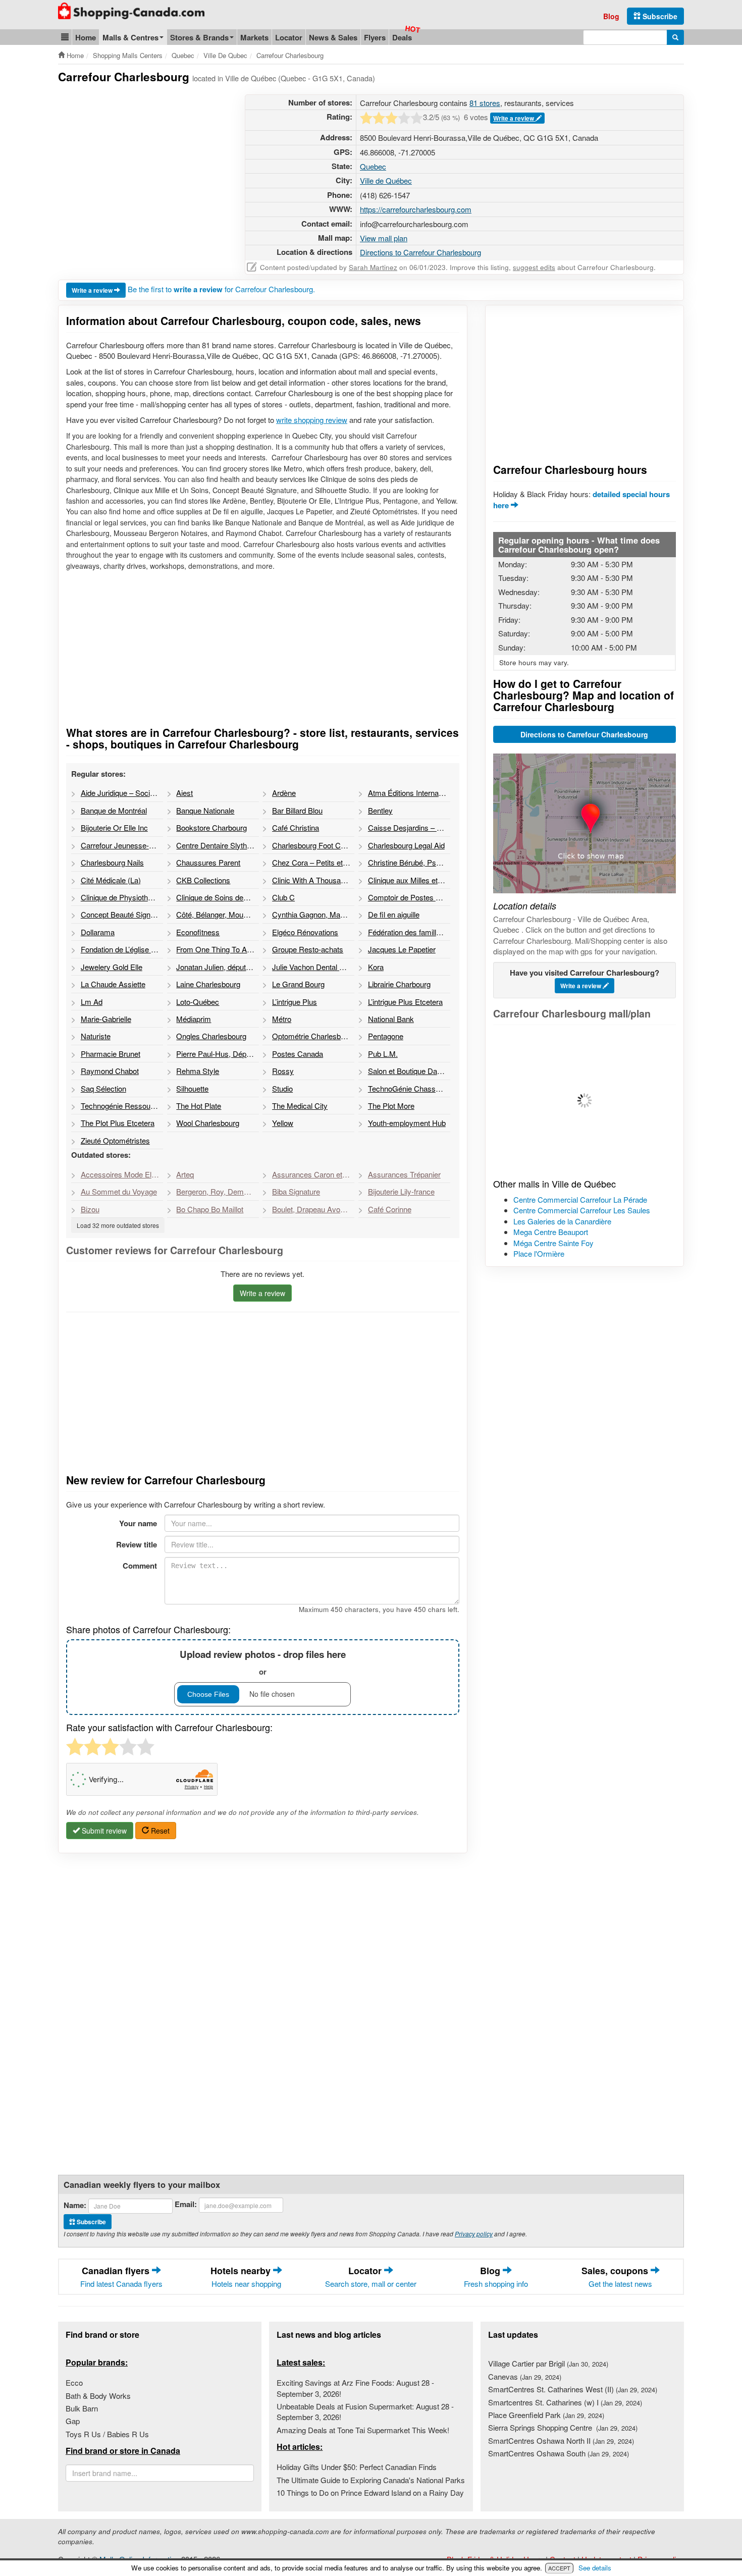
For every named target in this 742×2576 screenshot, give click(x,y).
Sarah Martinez (373, 267)
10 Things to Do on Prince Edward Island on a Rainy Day (370, 2492)
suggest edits (534, 267)
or (263, 1662)
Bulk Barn (82, 2408)
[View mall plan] (585, 1101)
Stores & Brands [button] (199, 37)
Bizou (90, 1209)
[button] (65, 37)
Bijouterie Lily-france (401, 1191)
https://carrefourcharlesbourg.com (416, 209)
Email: (186, 2204)
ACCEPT (559, 2568)
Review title (137, 1544)
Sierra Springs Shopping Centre (563, 2427)
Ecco (74, 2382)
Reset (159, 1831)
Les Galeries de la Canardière (562, 1221)
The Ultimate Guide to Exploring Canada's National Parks (371, 2480)
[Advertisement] (143, 165)
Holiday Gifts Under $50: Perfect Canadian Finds (357, 2467)
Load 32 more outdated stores (118, 1225)
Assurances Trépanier (404, 1174)
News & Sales (333, 37)
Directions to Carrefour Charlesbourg (420, 252)
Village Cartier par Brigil (548, 2363)
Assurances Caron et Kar (313, 1174)
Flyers (375, 37)
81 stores (485, 103)
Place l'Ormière (539, 1253)
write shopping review (312, 420)
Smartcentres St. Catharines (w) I (565, 2402)
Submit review (103, 1831)
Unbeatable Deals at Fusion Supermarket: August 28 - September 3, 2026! (365, 2411)
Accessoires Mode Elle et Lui (122, 1174)
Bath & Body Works (98, 2396)
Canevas (525, 2376)
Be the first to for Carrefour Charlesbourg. (221, 289)
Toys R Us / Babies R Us (107, 2434)
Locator (289, 37)
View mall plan (384, 238)
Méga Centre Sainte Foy (553, 1243)
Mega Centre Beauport (551, 1232)
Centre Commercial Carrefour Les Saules (582, 1210)
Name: (75, 2205)
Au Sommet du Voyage (119, 1191)
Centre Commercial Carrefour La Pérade (580, 1199)
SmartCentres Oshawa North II (561, 2440)
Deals (402, 37)
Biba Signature (296, 1191)
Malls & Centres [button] (130, 37)
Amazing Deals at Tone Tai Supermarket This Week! (363, 2430)
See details (595, 2568)
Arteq (185, 1174)
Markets (254, 37)
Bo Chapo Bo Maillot (210, 1209)
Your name (138, 1523)
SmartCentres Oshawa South (559, 2453)
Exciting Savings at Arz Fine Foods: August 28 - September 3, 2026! (355, 2388)
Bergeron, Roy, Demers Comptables (217, 1191)
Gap (73, 2421)
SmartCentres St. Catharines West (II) (573, 2389)
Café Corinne (390, 1209)
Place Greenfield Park (546, 2415)
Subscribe (659, 16)
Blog (611, 16)
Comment (140, 1566)
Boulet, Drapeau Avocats (313, 1209)
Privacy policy (474, 2234)
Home (86, 37)
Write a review (514, 118)
